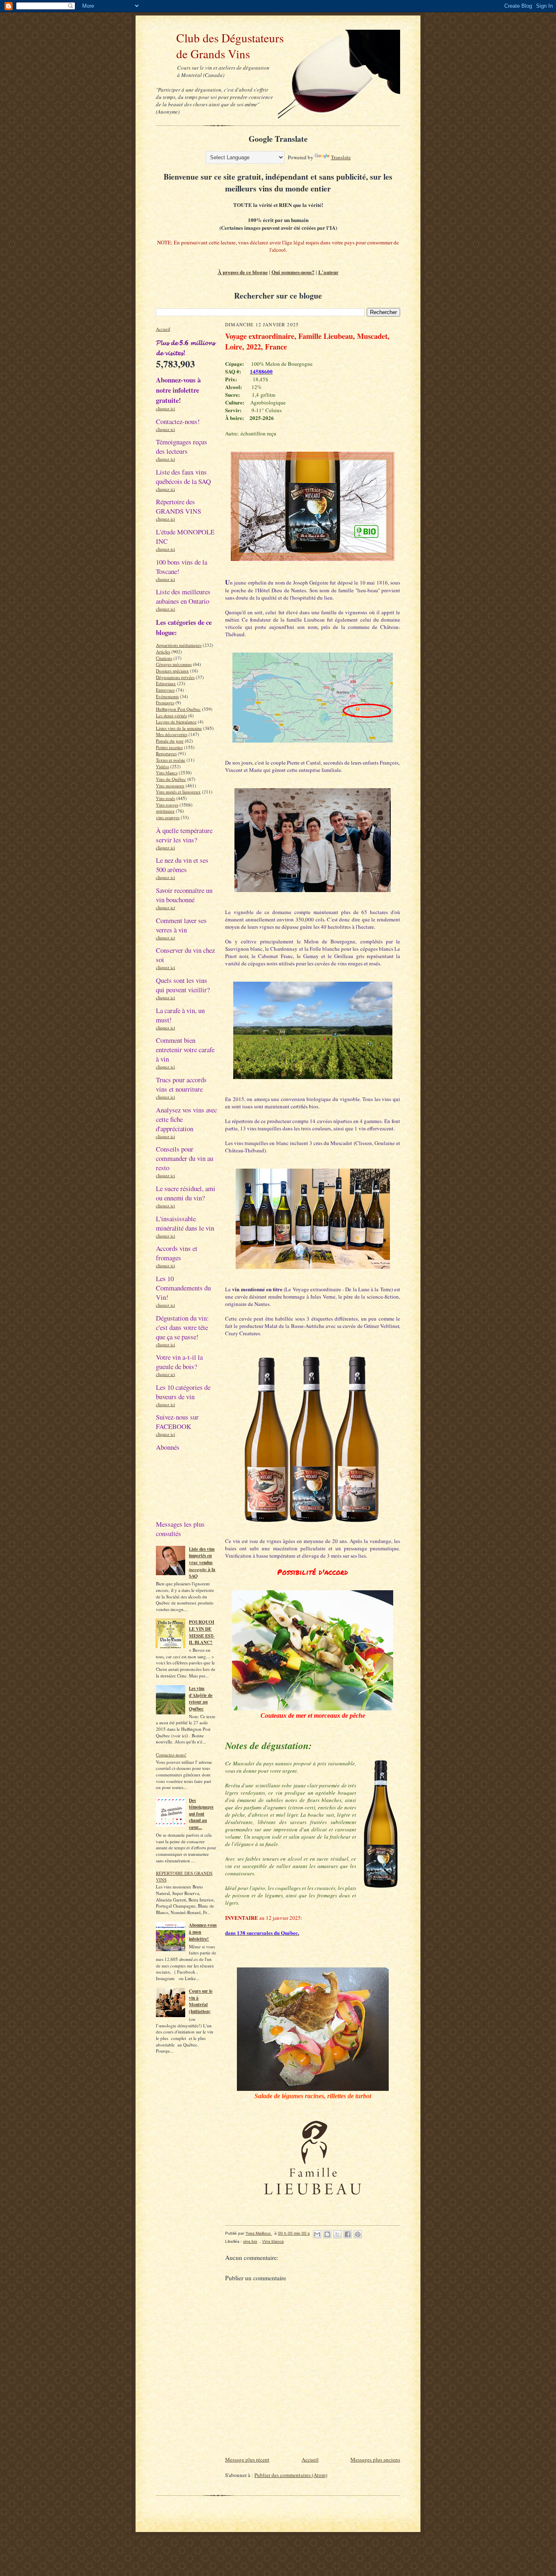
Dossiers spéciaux (172, 671)
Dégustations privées (175, 677)
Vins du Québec (171, 779)
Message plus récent (247, 2460)
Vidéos (162, 766)
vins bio (250, 2241)
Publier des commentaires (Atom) (291, 2475)
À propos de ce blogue (243, 272)
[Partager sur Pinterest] (358, 2234)
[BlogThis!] (327, 2234)
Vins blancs (167, 773)
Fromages (165, 702)
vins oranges (168, 817)
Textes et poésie (171, 760)
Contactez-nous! (171, 1755)
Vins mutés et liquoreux (178, 792)
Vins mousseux (170, 786)
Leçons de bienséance (176, 722)
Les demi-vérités (171, 715)
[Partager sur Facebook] (348, 2234)
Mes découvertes (172, 734)
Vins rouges (167, 805)
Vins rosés (165, 798)
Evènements (167, 696)
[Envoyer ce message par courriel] (317, 2234)
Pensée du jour (170, 741)
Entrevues (165, 690)
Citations (164, 658)
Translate (341, 157)
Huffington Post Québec (178, 709)
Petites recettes (169, 747)
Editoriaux (166, 683)
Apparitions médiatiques (179, 645)
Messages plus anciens (375, 2460)
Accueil (163, 329)
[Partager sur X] (337, 2234)
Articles (163, 652)
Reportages (166, 753)
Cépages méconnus (174, 664)
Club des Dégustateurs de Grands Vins (220, 46)
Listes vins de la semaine (179, 728)
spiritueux (165, 811)
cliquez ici (165, 408)
